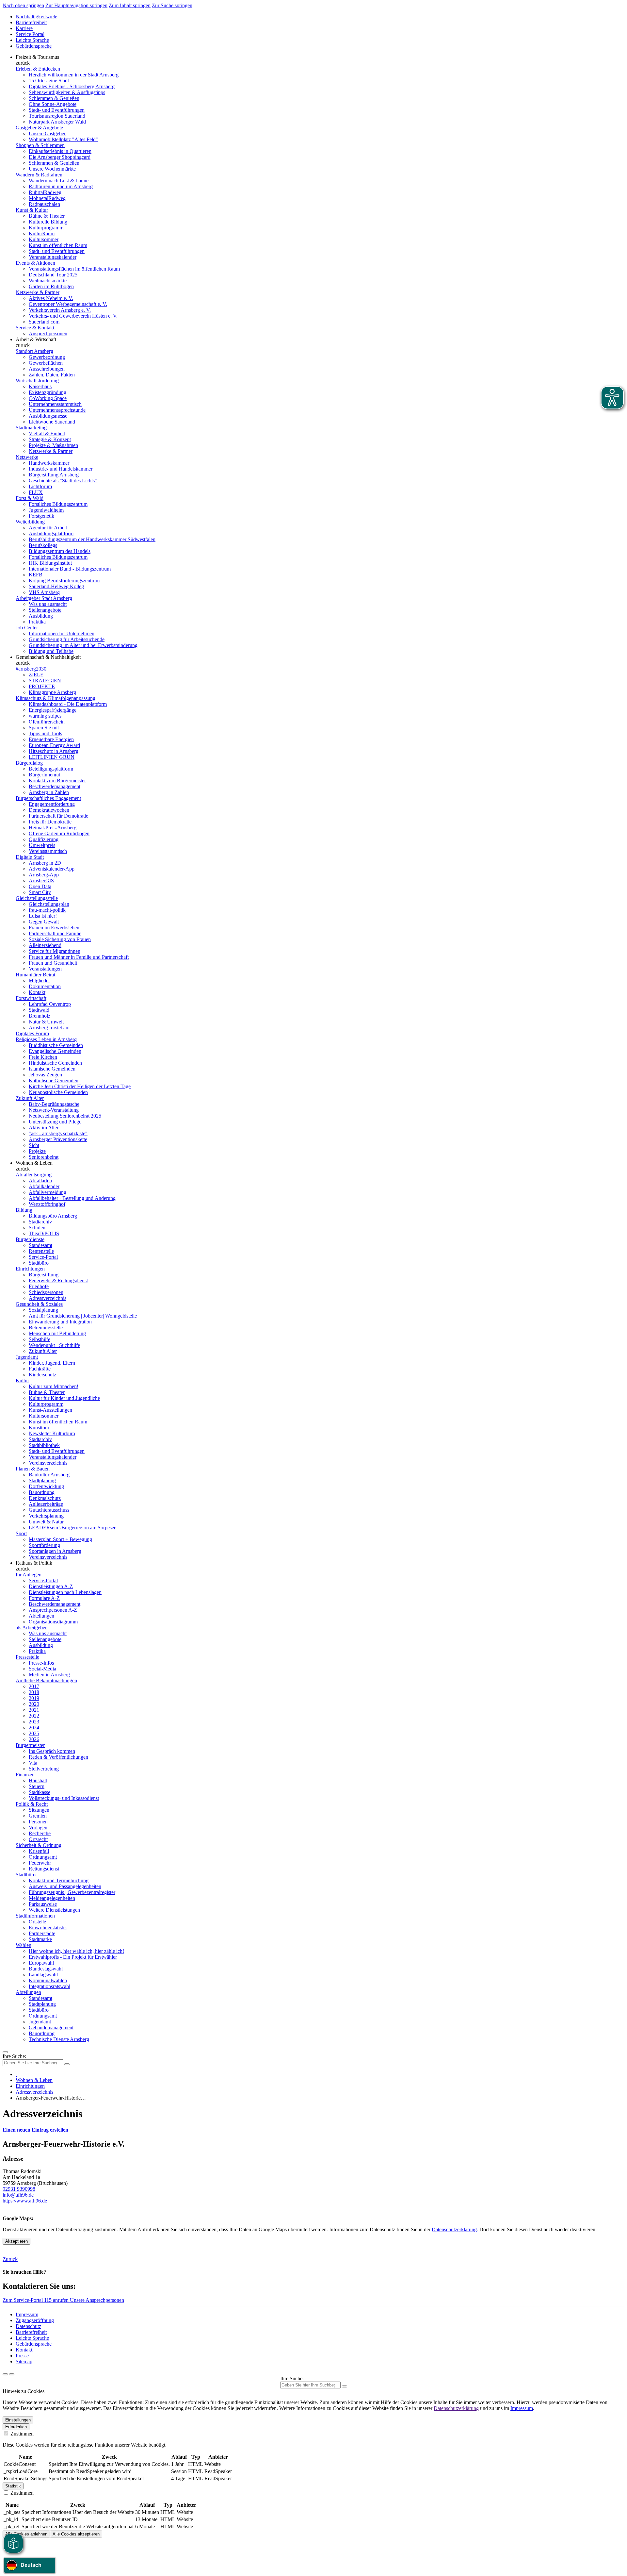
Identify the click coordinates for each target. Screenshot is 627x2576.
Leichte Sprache (32, 40)
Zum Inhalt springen (130, 5)
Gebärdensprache (34, 46)
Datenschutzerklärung (454, 2229)
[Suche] (5, 2374)
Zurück (10, 2259)
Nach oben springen (23, 5)
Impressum (27, 2314)
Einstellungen (18, 2420)
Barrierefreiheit (31, 22)
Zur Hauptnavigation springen (76, 5)
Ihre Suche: (14, 2056)
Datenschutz (28, 2326)
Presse (22, 2356)
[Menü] (5, 2052)
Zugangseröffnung (35, 2320)
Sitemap (24, 2361)
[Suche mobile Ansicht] (67, 2064)
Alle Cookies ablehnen (26, 2534)
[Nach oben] (12, 2374)
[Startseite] (16, 2074)
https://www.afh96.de (25, 2201)
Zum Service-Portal (23, 2300)
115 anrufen (57, 2300)
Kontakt (24, 2350)
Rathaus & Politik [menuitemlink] (34, 1563)
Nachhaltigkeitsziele (36, 17)
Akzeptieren (16, 2241)
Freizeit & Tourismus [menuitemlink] (37, 57)
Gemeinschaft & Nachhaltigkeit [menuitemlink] (48, 657)
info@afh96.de (18, 2195)
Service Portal (30, 34)
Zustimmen (21, 2434)
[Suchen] (345, 2386)
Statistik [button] (13, 2486)
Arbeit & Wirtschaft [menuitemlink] (36, 339)
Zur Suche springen (172, 5)
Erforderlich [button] (16, 2427)
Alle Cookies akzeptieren (76, 2534)
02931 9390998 (19, 2189)
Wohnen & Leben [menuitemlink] (34, 1163)
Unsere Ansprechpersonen (97, 2300)
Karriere (24, 28)
